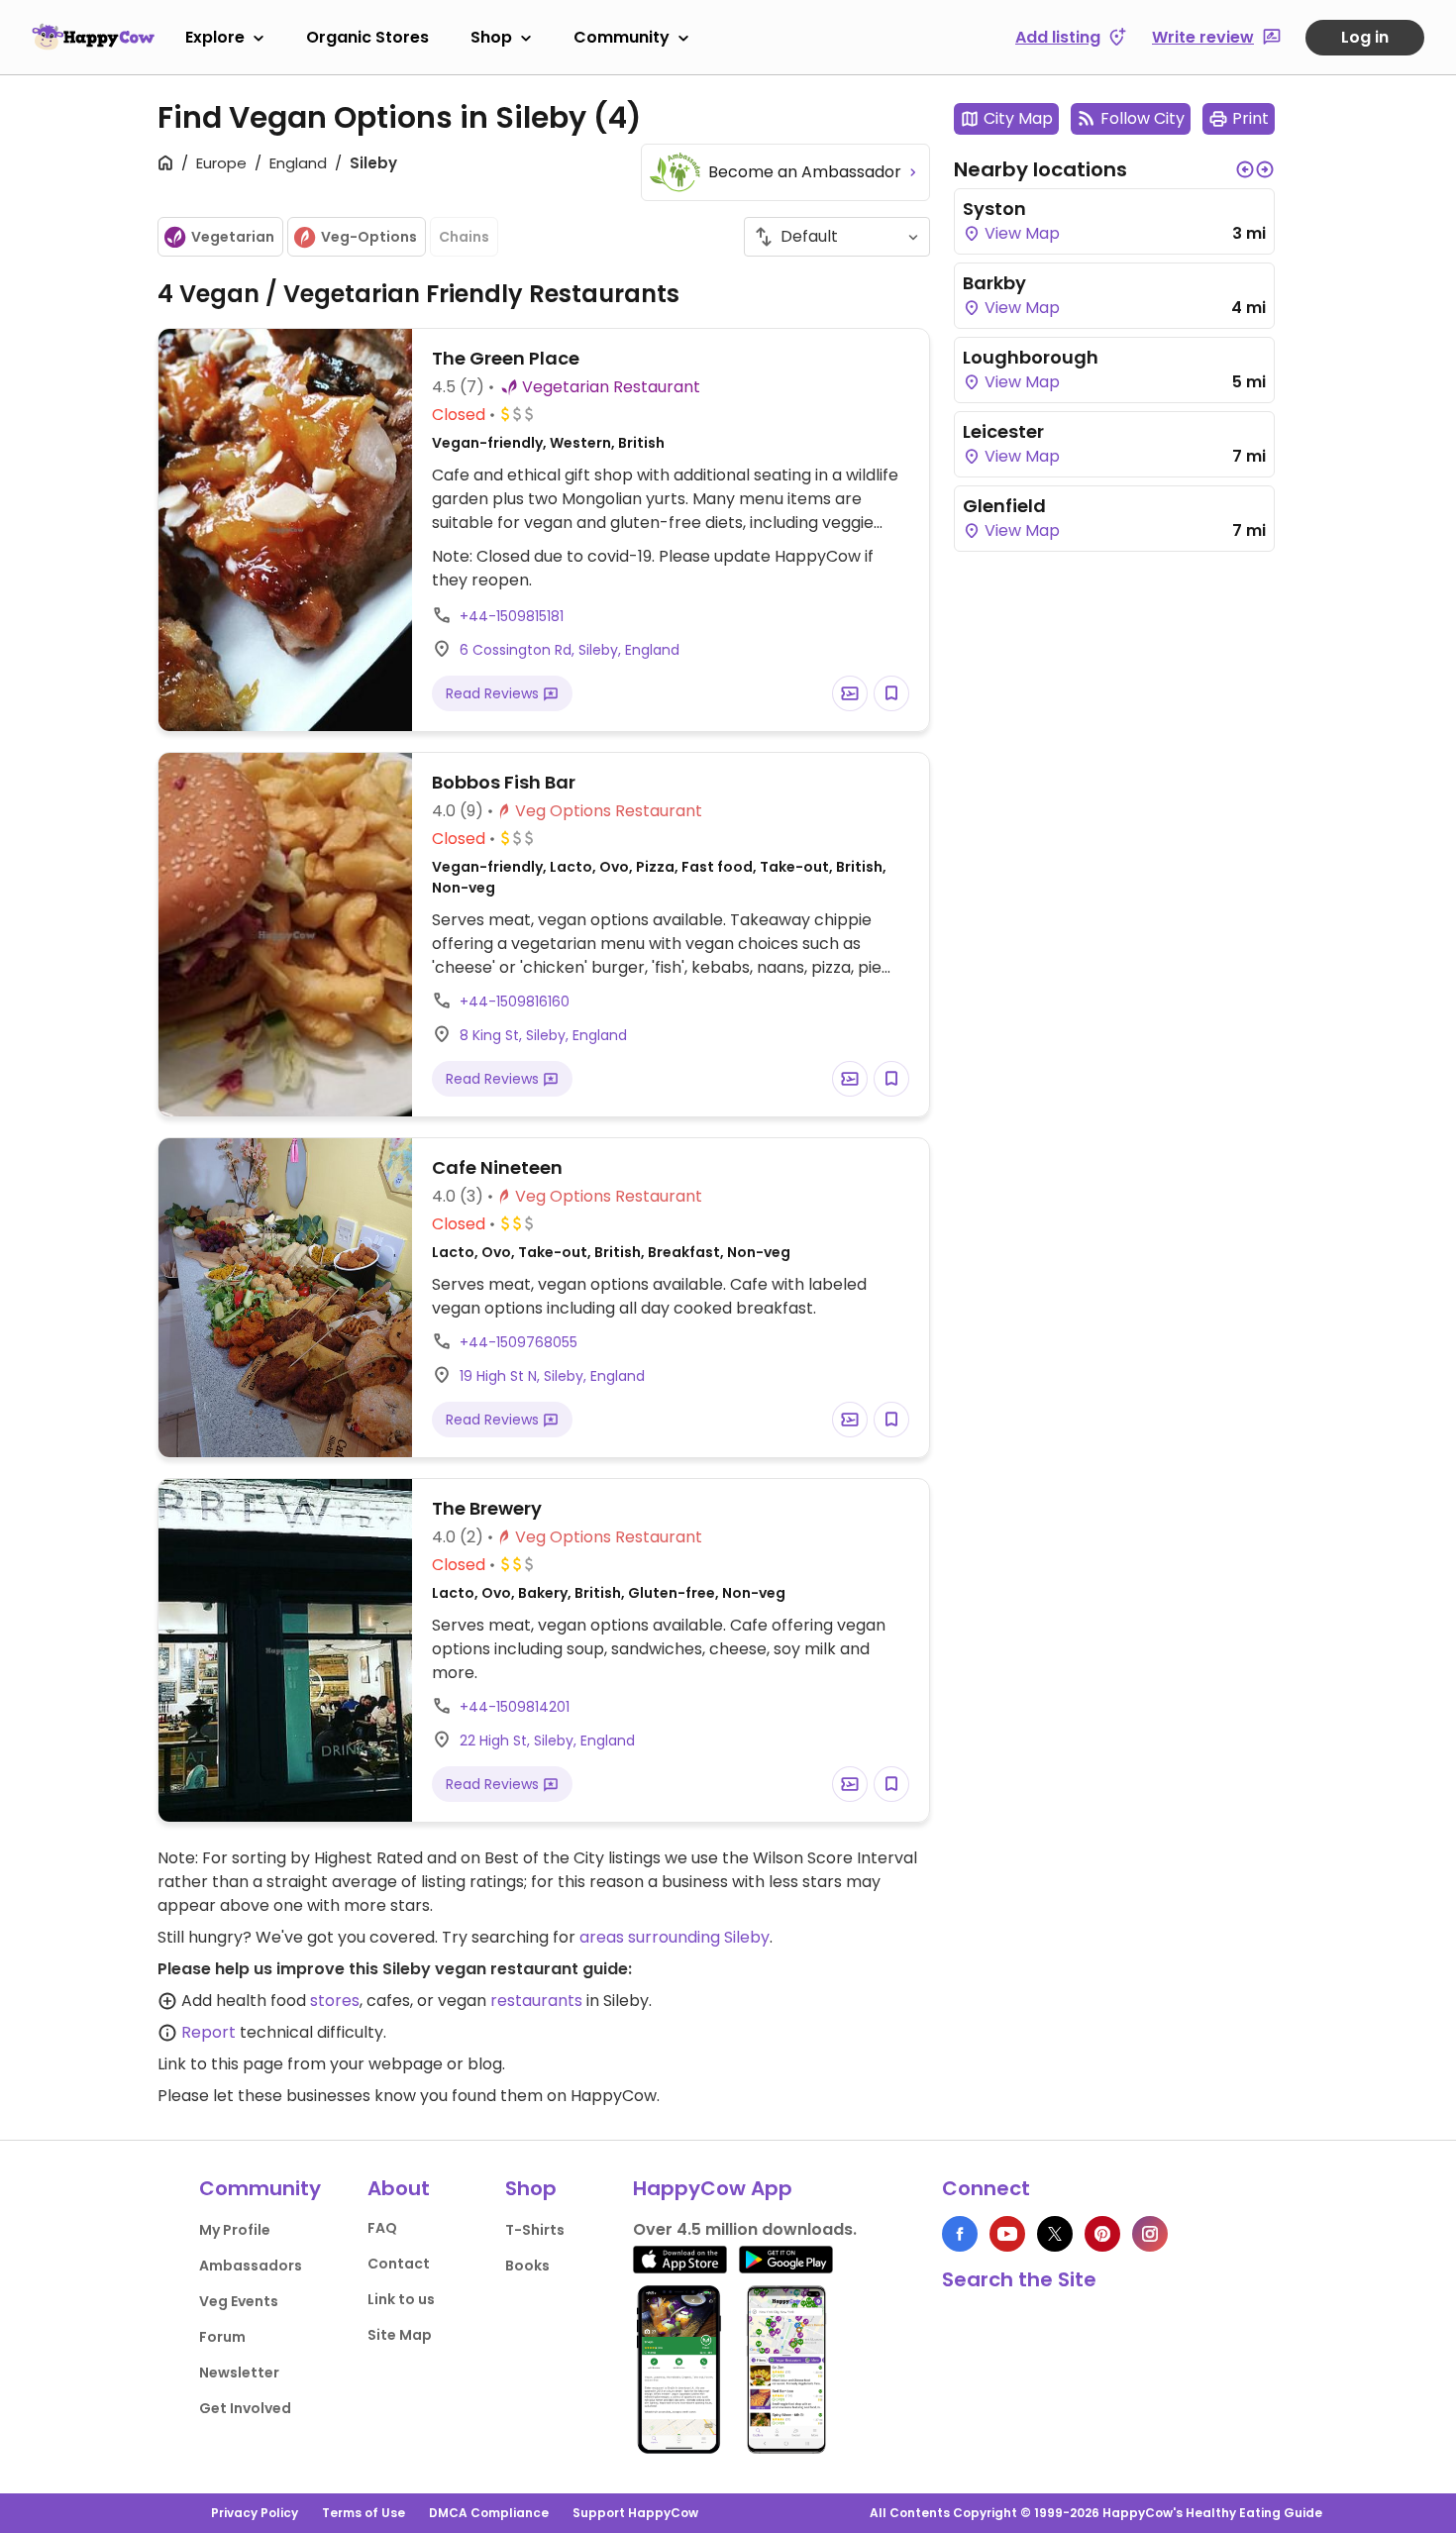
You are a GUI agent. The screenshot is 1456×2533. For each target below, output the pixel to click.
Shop (491, 37)
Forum (222, 2337)
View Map (1020, 233)
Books (527, 2266)
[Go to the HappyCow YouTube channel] (1007, 2234)
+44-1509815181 (512, 616)
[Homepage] (93, 37)
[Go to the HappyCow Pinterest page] (1102, 2234)
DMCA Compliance (489, 2513)
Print (1250, 118)
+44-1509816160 (515, 1002)
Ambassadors (251, 2266)
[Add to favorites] (891, 693)
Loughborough (1031, 357)
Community (622, 37)
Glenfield (1004, 506)
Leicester (1003, 431)
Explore (215, 37)
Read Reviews (494, 693)
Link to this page (220, 2064)
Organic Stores (367, 37)
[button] (1245, 169)
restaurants (536, 2001)
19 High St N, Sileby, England (552, 1376)
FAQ (382, 2228)
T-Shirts (535, 2230)
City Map (1018, 118)
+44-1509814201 (515, 1707)
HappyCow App (713, 2188)
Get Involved (245, 2408)
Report (208, 2032)
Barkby (994, 283)
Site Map (400, 2335)
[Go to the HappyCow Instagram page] (1150, 2234)
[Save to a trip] (850, 693)
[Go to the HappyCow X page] (1055, 2234)
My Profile (235, 2230)
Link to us (401, 2299)
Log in (1365, 37)
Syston (994, 209)
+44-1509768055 (519, 1342)
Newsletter (239, 2373)
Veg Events (239, 2301)
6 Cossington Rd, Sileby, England (570, 650)
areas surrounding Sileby (675, 1937)
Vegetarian (233, 237)
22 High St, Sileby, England (547, 1741)
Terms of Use (364, 2513)
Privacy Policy (255, 2513)
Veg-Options (369, 237)
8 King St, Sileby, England (543, 1035)
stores (335, 2001)
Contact (399, 2264)
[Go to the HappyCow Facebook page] (960, 2234)
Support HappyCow (635, 2513)
